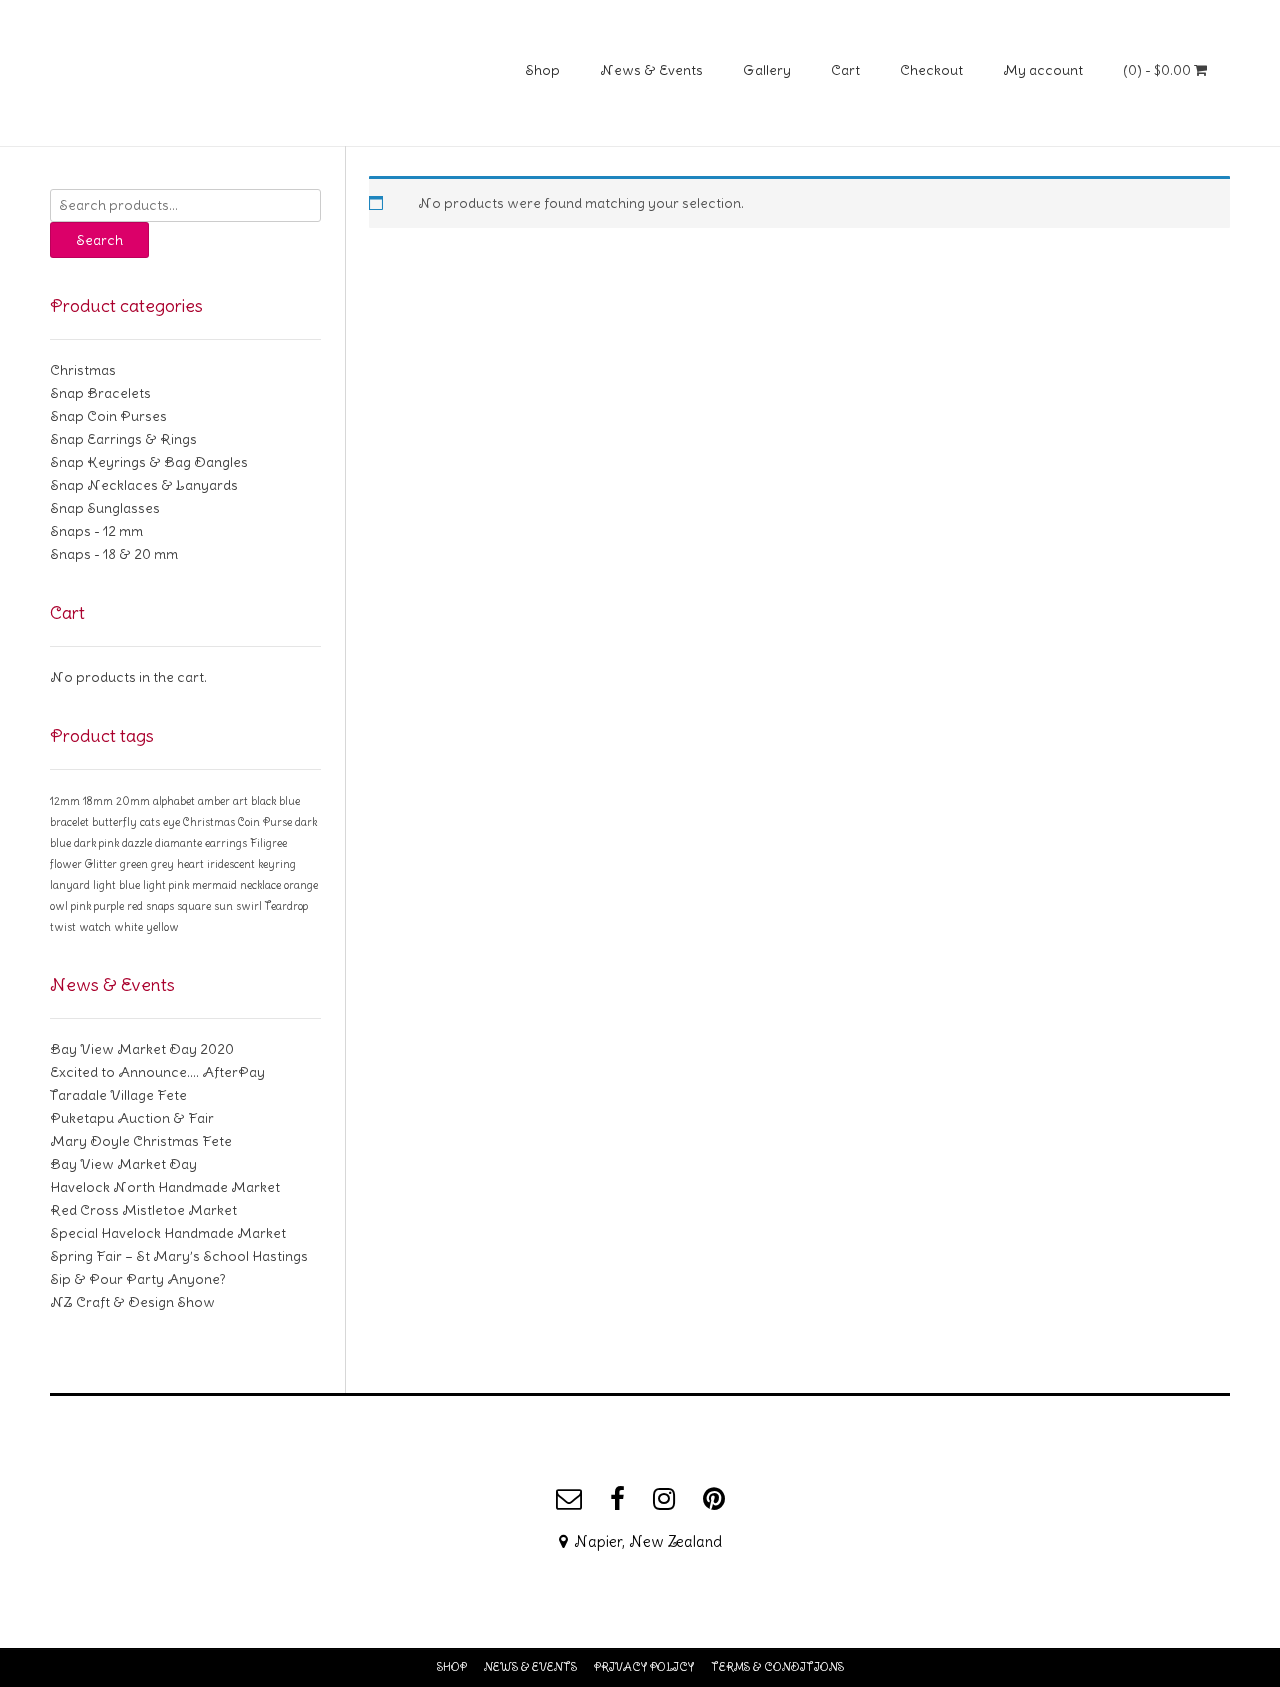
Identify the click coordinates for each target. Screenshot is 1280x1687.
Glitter (101, 864)
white (128, 927)
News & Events (651, 70)
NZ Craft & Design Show (132, 1302)
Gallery (767, 70)
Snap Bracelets (100, 393)
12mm (65, 801)
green (134, 864)
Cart (845, 70)
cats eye (160, 822)
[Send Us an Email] (569, 1499)
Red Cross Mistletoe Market (143, 1210)
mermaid (214, 885)
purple (109, 906)
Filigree (268, 843)
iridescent (231, 864)
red (135, 906)
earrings (226, 843)
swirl (249, 906)
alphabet (174, 801)
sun (223, 906)
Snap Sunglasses (105, 508)
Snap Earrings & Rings (123, 439)
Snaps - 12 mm (96, 531)
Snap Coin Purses (108, 416)
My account (1043, 70)
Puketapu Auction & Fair (132, 1118)
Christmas (83, 370)
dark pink (96, 843)
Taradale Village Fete (118, 1095)
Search (99, 240)
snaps (160, 906)
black (263, 801)
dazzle (137, 843)
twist (63, 927)
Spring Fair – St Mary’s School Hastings (179, 1256)
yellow (162, 927)
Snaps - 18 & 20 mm (114, 554)
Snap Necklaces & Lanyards (144, 485)
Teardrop (286, 906)
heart (190, 864)
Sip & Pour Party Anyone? (138, 1279)
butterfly (114, 822)
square (194, 906)
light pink (166, 885)
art (240, 801)
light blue (116, 885)
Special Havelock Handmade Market (168, 1233)
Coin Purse (265, 822)
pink (81, 906)
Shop (542, 70)
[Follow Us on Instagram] (664, 1499)
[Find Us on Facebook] (617, 1499)
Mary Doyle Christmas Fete (141, 1141)
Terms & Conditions (777, 1667)
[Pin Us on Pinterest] (714, 1499)
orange (301, 885)
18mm (98, 801)
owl (59, 906)
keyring (277, 864)
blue (289, 801)
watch (95, 927)
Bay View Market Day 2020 (142, 1049)
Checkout (931, 70)
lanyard (70, 885)
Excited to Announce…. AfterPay (157, 1072)
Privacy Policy (644, 1667)
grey (162, 864)
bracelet (69, 822)
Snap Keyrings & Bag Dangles (149, 462)
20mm (133, 801)
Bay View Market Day (123, 1164)
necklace (260, 885)
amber (214, 801)
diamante (178, 843)
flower (66, 864)
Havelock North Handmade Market (165, 1187)
